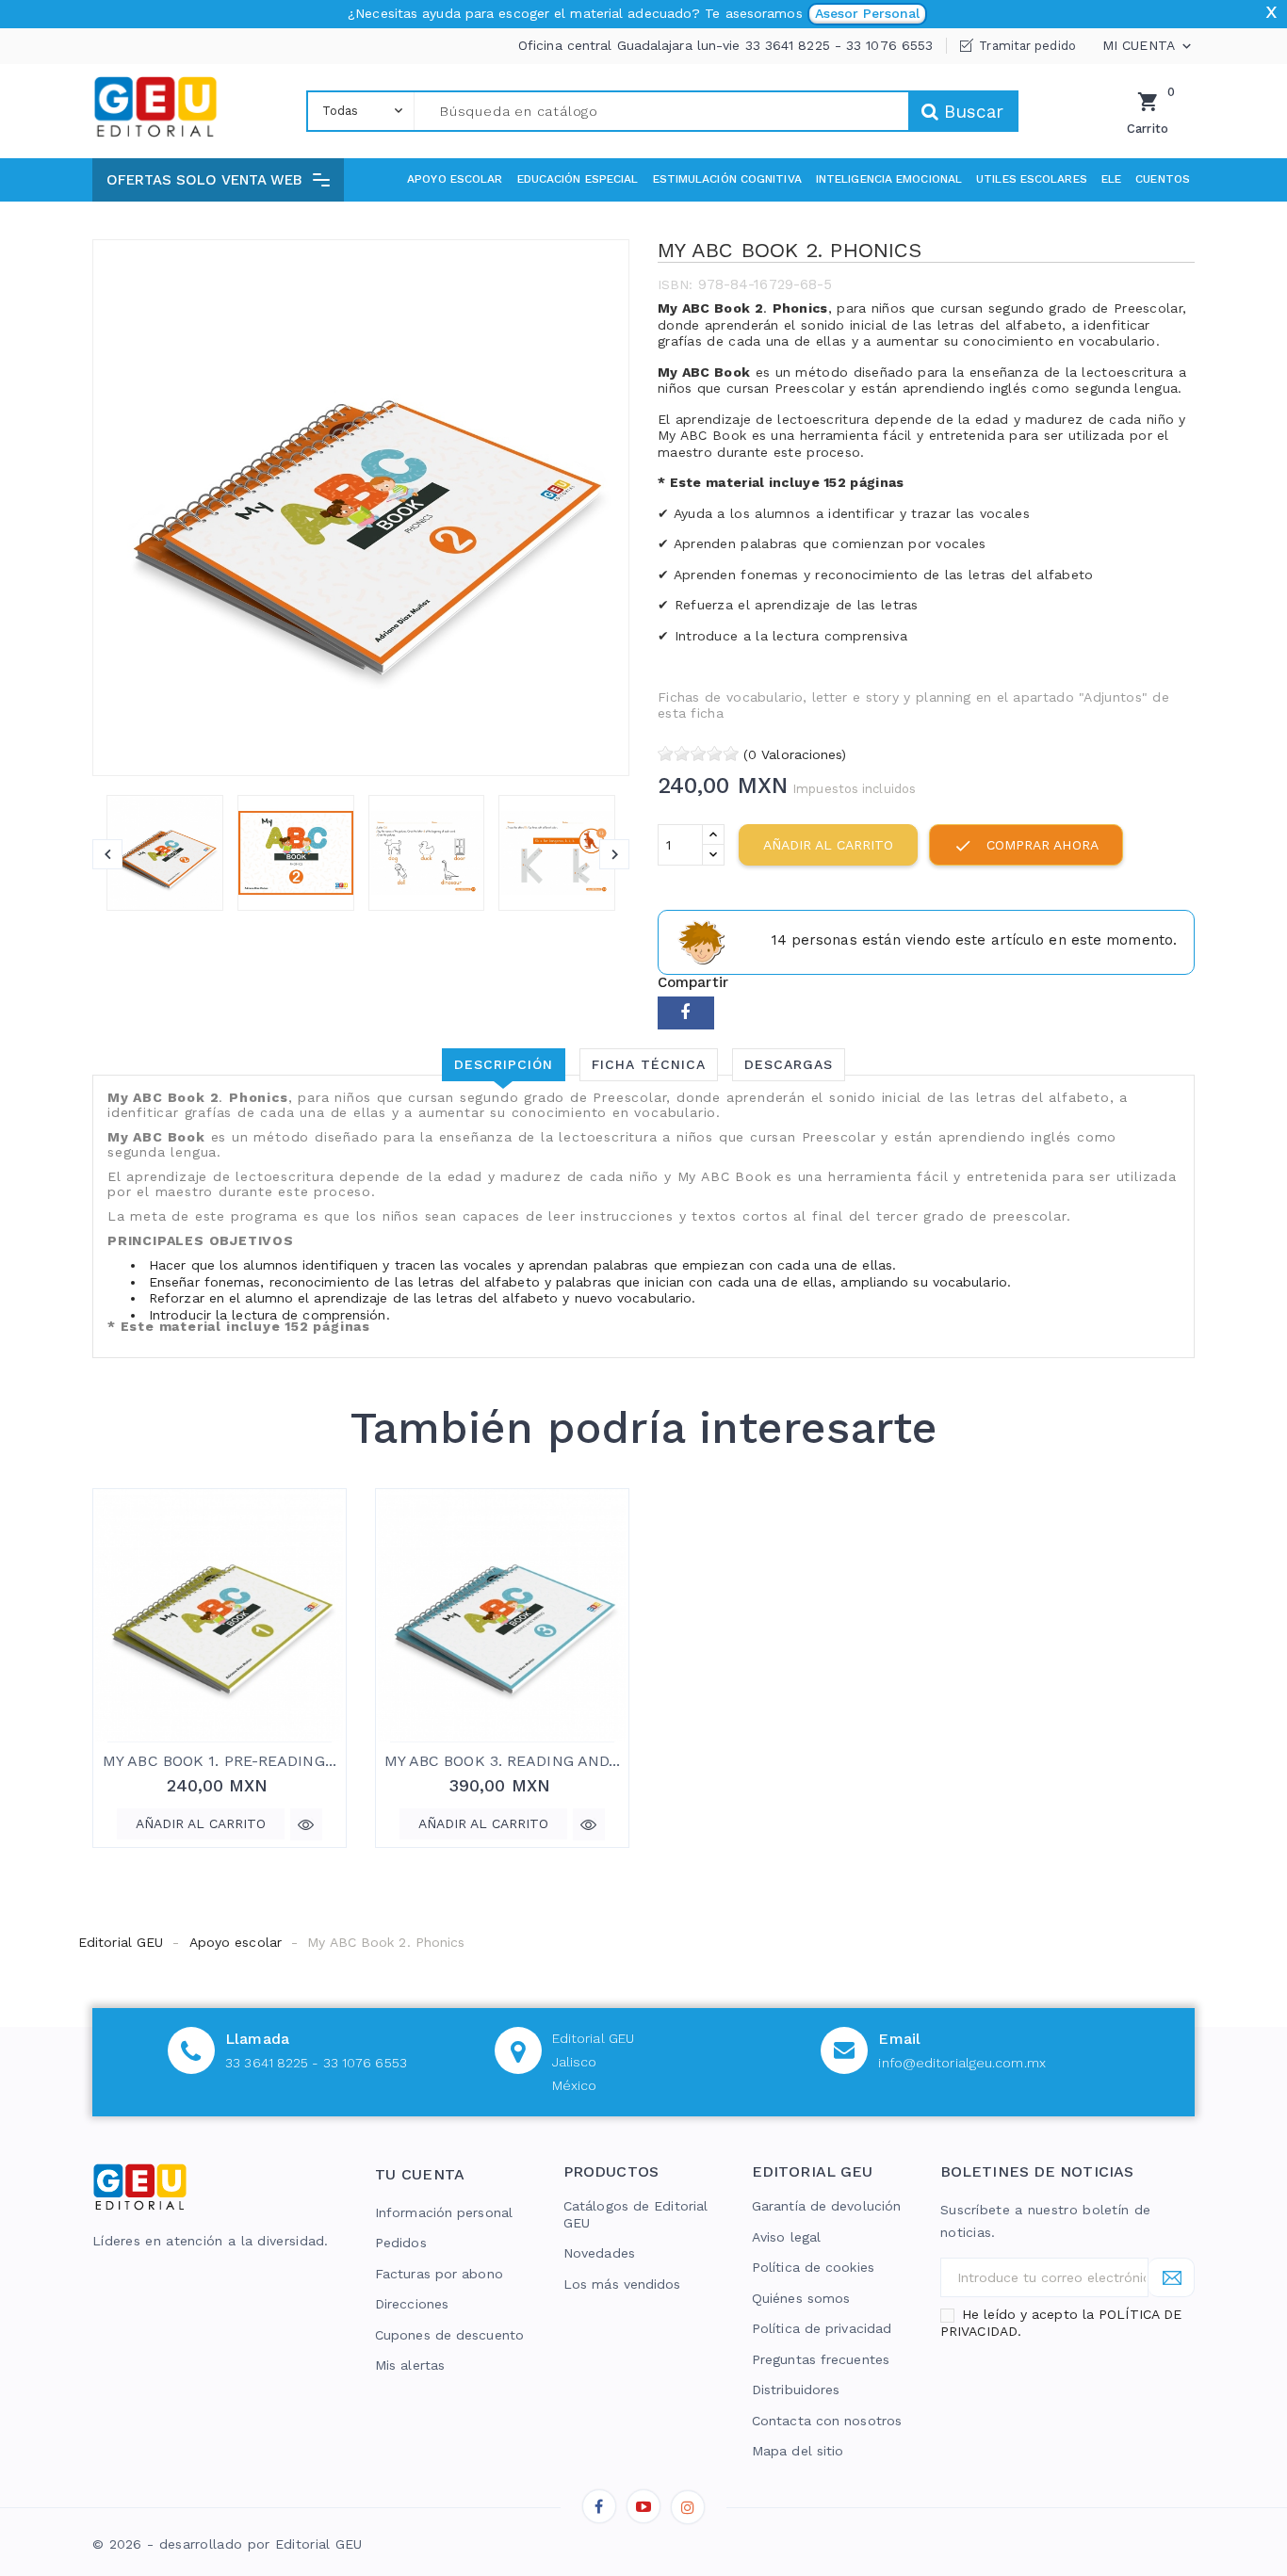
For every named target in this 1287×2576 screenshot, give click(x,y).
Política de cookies (813, 2267)
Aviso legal (786, 2237)
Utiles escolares (1032, 179)
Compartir (686, 1013)
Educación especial (578, 179)
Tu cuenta (420, 2174)
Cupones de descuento (449, 2335)
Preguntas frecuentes (821, 2359)
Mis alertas (410, 2365)
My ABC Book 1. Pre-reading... (220, 1761)
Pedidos (401, 2243)
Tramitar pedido (1027, 46)
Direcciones (412, 2304)
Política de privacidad (822, 2328)
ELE (1111, 179)
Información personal (444, 2212)
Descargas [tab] (789, 1064)
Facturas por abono (439, 2274)
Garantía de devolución (826, 2206)
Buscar (971, 112)
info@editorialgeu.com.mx (961, 2063)
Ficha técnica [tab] (649, 1064)
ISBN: (676, 284)
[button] (218, 180)
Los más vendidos (622, 2284)
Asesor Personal (867, 13)
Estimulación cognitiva (727, 179)
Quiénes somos (801, 2298)
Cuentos (1163, 179)
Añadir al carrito (828, 845)
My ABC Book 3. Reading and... (503, 1761)
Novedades (599, 2253)
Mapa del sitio (798, 2451)
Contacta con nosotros (827, 2421)
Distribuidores (796, 2390)
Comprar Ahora (1026, 846)
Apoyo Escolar (455, 179)
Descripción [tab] (504, 1064)
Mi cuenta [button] (1149, 46)
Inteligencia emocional (889, 179)
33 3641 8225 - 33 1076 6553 (316, 2063)
